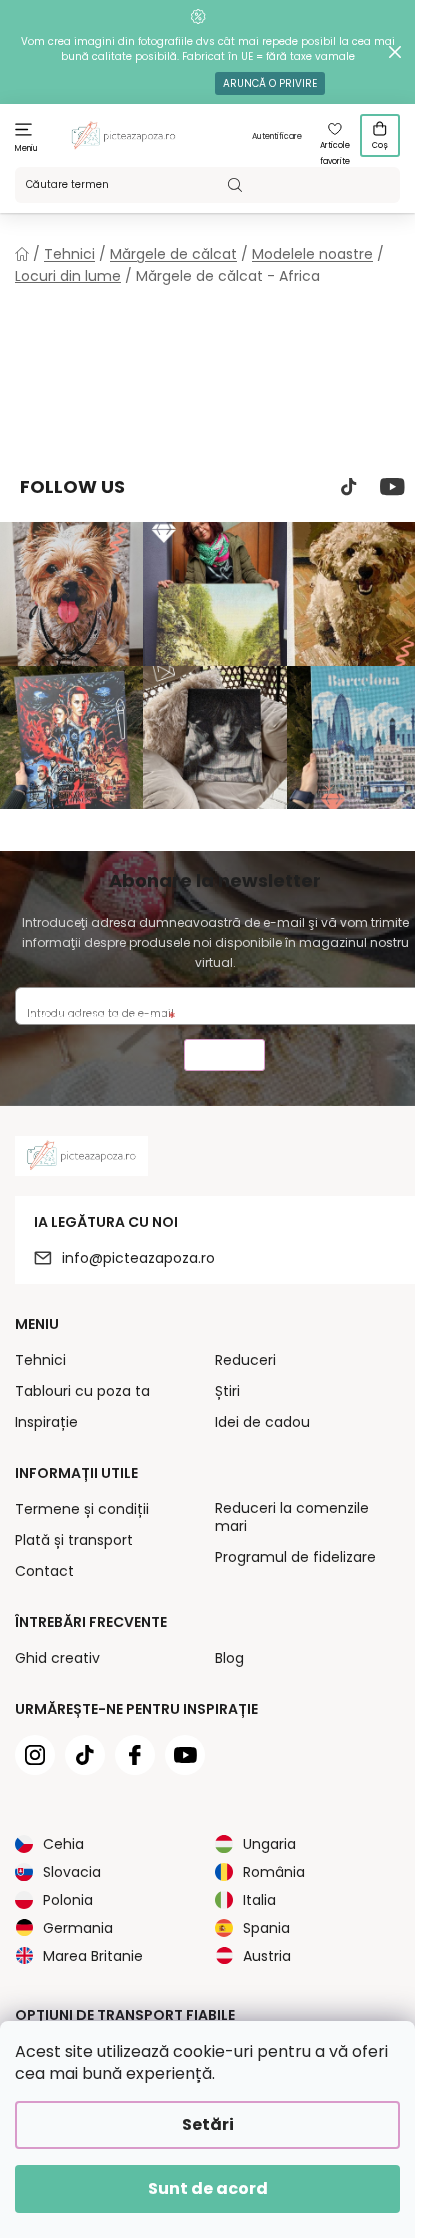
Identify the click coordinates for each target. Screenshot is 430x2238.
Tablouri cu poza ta (82, 1391)
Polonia (68, 1900)
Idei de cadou (262, 1422)
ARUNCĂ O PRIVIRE (270, 83)
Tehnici (40, 1360)
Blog (229, 1658)
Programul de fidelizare (295, 1557)
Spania (266, 1928)
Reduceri (245, 1360)
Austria (267, 1956)
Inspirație (46, 1422)
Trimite (224, 1057)
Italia (259, 1900)
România (274, 1872)
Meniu (26, 148)
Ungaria (269, 1844)
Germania (78, 1928)
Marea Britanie (93, 1956)
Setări (208, 2124)
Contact (44, 1571)
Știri (227, 1391)
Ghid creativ (57, 1658)
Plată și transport (74, 1540)
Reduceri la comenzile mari (292, 1517)
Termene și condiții (82, 1509)
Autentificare (277, 136)
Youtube (392, 487)
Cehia (63, 1844)
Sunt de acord (208, 2188)
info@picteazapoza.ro (138, 1258)
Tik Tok (349, 487)
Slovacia (72, 1872)
